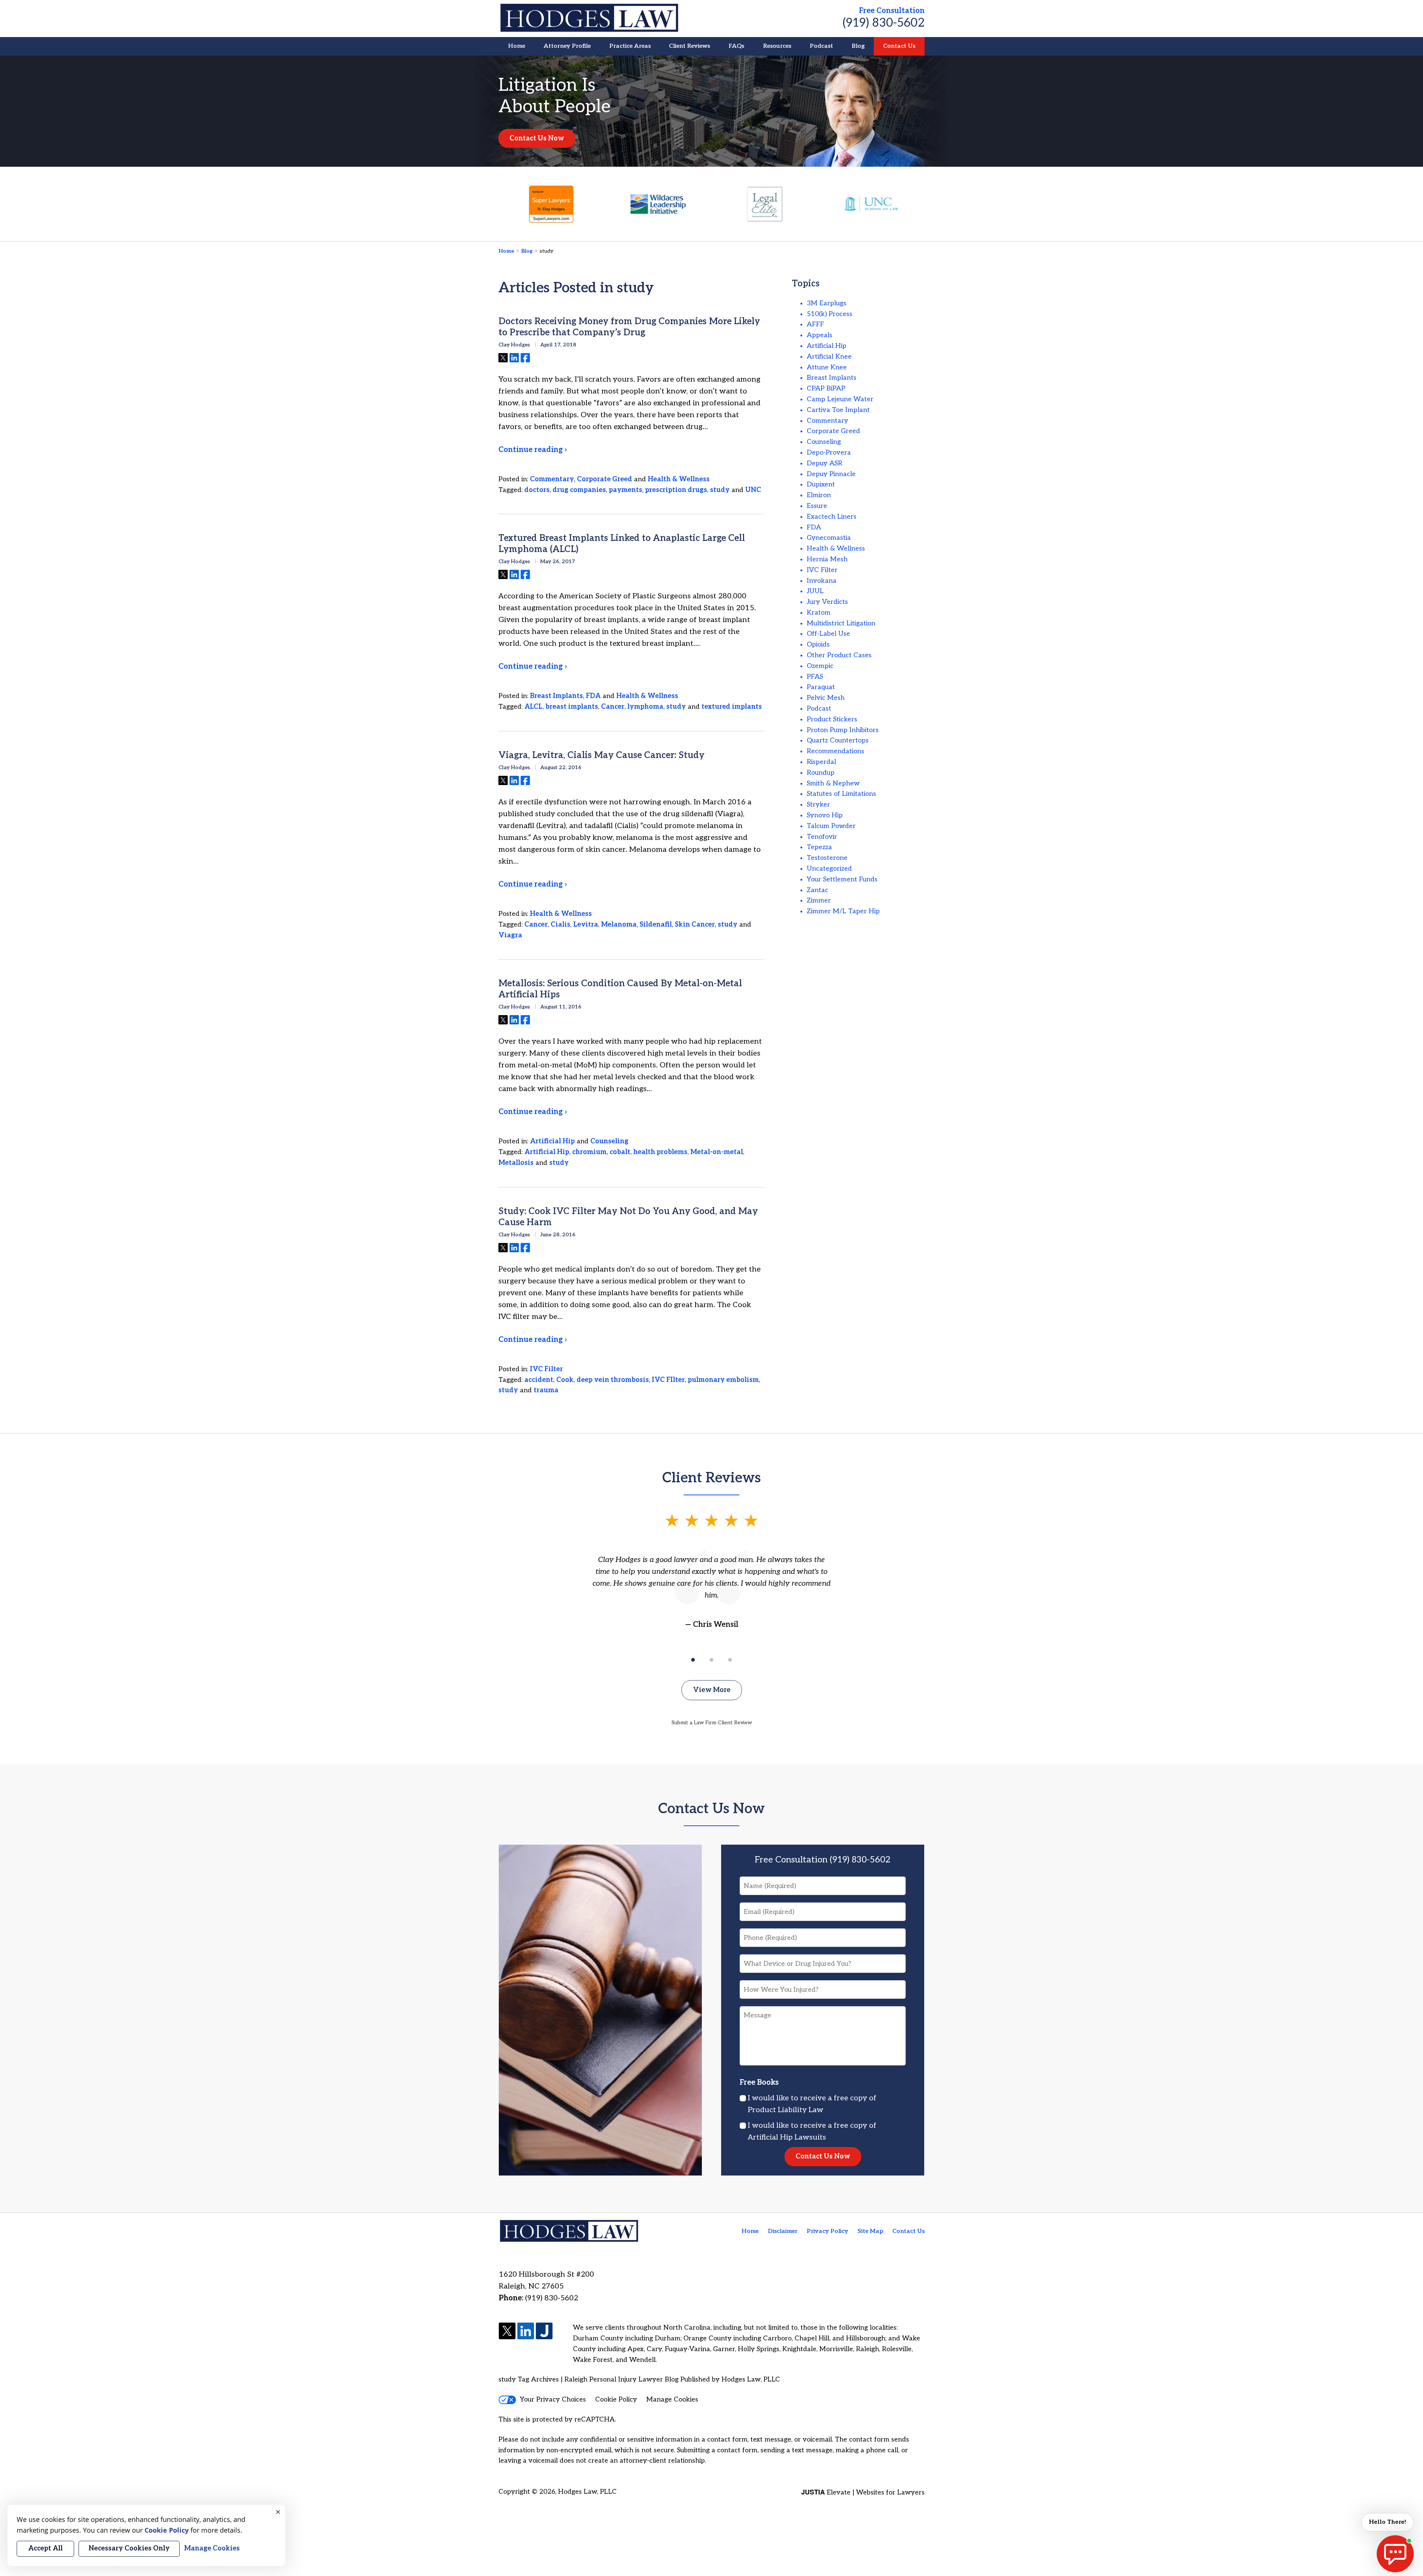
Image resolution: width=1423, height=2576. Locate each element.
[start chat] (1395, 2554)
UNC (753, 490)
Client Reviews (689, 46)
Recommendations (835, 751)
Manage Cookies (672, 2399)
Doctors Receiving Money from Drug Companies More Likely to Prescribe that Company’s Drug (629, 327)
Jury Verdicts (827, 602)
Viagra (510, 935)
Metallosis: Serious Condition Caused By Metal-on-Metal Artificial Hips (620, 989)
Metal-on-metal (717, 1152)
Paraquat (821, 687)
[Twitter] (507, 2332)
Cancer (613, 707)
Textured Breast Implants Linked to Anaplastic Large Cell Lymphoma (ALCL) (622, 544)
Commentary (552, 479)
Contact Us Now (537, 138)
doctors (537, 490)
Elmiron (819, 495)
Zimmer (819, 900)
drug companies (579, 490)
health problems (660, 1152)
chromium (589, 1152)
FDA (593, 696)
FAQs (736, 46)
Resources (777, 46)
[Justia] (544, 2332)
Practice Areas (630, 46)
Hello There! (1387, 2522)
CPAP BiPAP (826, 388)
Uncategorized (829, 869)
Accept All (45, 2548)
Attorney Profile (567, 46)
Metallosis (516, 1163)
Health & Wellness (679, 479)
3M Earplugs (827, 303)
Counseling (609, 1141)
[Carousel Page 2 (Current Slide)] (711, 1660)
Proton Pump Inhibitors (843, 730)
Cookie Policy (616, 2399)
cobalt (620, 1152)
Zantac (817, 890)
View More (712, 1690)
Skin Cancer (695, 925)
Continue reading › (533, 450)
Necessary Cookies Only (129, 2548)
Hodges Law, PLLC (587, 2492)
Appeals (820, 335)
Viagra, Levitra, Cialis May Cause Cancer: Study (601, 755)
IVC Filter (546, 1369)
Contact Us (899, 46)
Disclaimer (783, 2231)
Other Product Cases (839, 655)
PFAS (815, 677)
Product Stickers (832, 719)
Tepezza (819, 847)
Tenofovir (822, 837)
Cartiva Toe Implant (838, 410)
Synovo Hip (825, 815)
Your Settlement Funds (842, 879)
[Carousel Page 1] (693, 1660)
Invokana (822, 581)
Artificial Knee (829, 357)
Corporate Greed (605, 479)
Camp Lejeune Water (840, 399)
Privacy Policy (827, 2231)
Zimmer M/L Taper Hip (843, 911)
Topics (806, 284)
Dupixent (821, 484)
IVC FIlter (668, 1380)
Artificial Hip (552, 1141)
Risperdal (821, 762)
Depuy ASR (825, 463)
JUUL (815, 591)
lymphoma (645, 707)
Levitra (586, 925)
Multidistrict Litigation (841, 623)
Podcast (821, 46)
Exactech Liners (832, 517)
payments (626, 490)
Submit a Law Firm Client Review (712, 1723)
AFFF (815, 324)
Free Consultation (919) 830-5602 (823, 1860)
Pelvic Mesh (826, 698)
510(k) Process (830, 314)
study (720, 490)
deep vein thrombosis (613, 1380)
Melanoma (619, 925)
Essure (817, 506)
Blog (858, 46)
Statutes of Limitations (841, 794)
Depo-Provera (829, 453)
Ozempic (820, 666)
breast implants (572, 707)
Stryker (818, 805)
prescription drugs (676, 490)
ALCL (533, 707)
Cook (565, 1380)
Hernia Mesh (827, 559)
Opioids (818, 644)
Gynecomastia (829, 538)
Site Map (870, 2231)
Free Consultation (892, 11)
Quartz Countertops (838, 740)
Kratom (819, 613)
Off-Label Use (828, 634)
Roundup (821, 773)
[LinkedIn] (526, 2332)
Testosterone (827, 858)
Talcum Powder (831, 826)
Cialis (560, 925)
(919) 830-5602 (884, 23)
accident (539, 1380)
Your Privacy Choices (553, 2399)
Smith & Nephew (833, 783)
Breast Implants (556, 696)
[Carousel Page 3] (730, 1660)
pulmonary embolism (723, 1380)
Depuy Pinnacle (831, 474)
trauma (546, 1390)
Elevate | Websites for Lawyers (863, 2492)
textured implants (732, 707)
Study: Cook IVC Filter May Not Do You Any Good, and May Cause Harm (628, 1217)
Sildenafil (656, 925)
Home (517, 46)
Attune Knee (827, 367)
